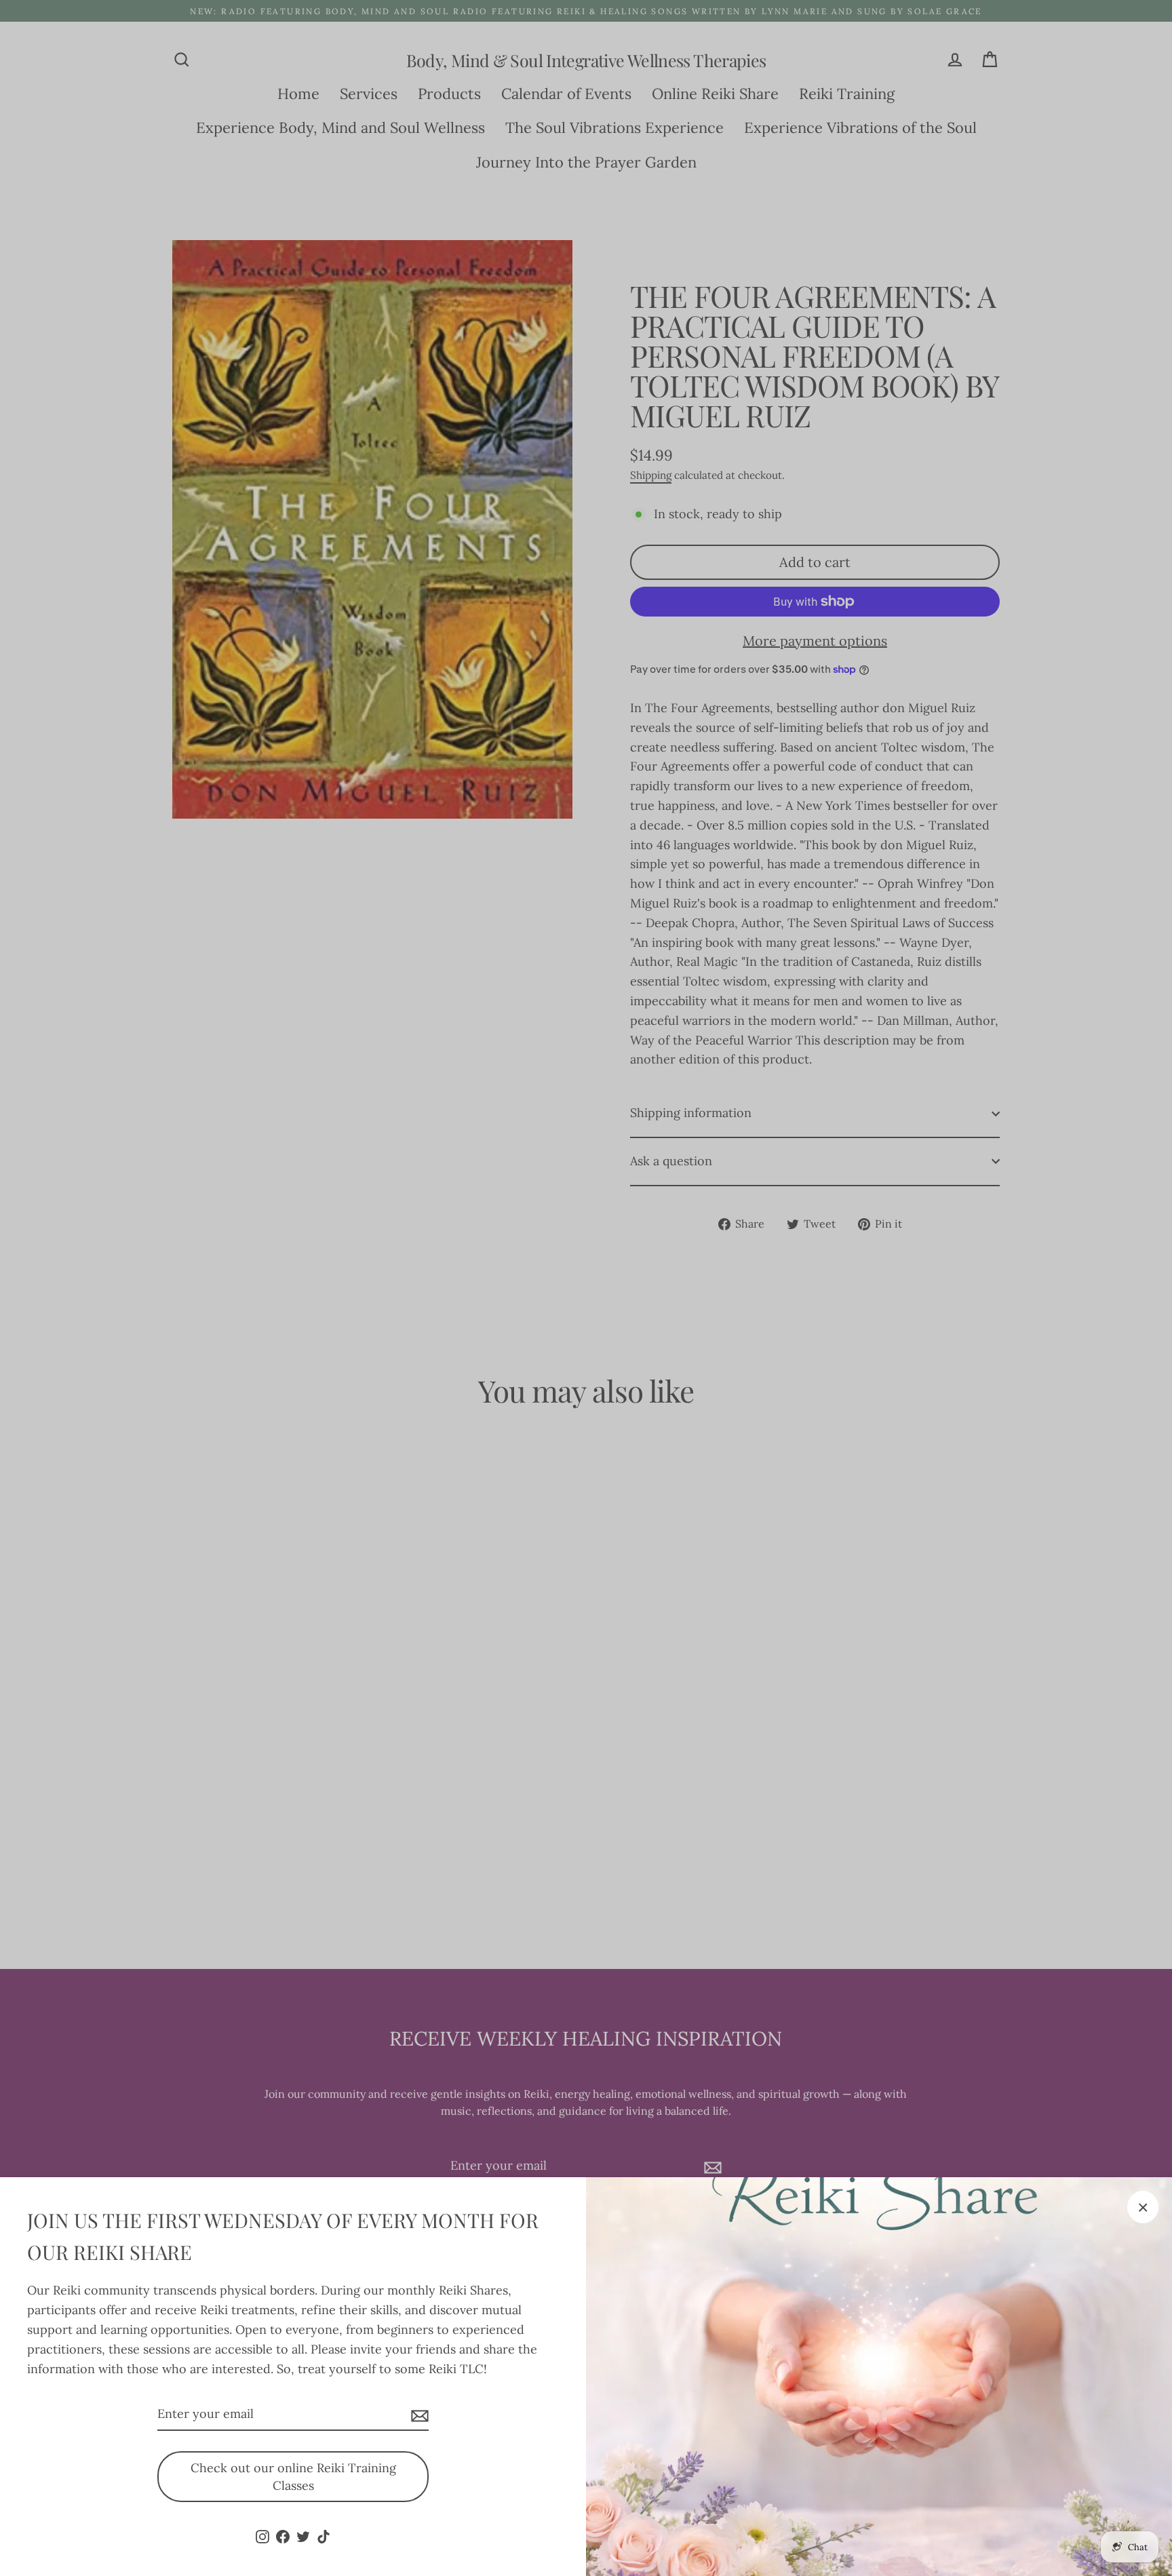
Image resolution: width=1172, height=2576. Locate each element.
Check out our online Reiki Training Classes (293, 2477)
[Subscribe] (418, 2415)
